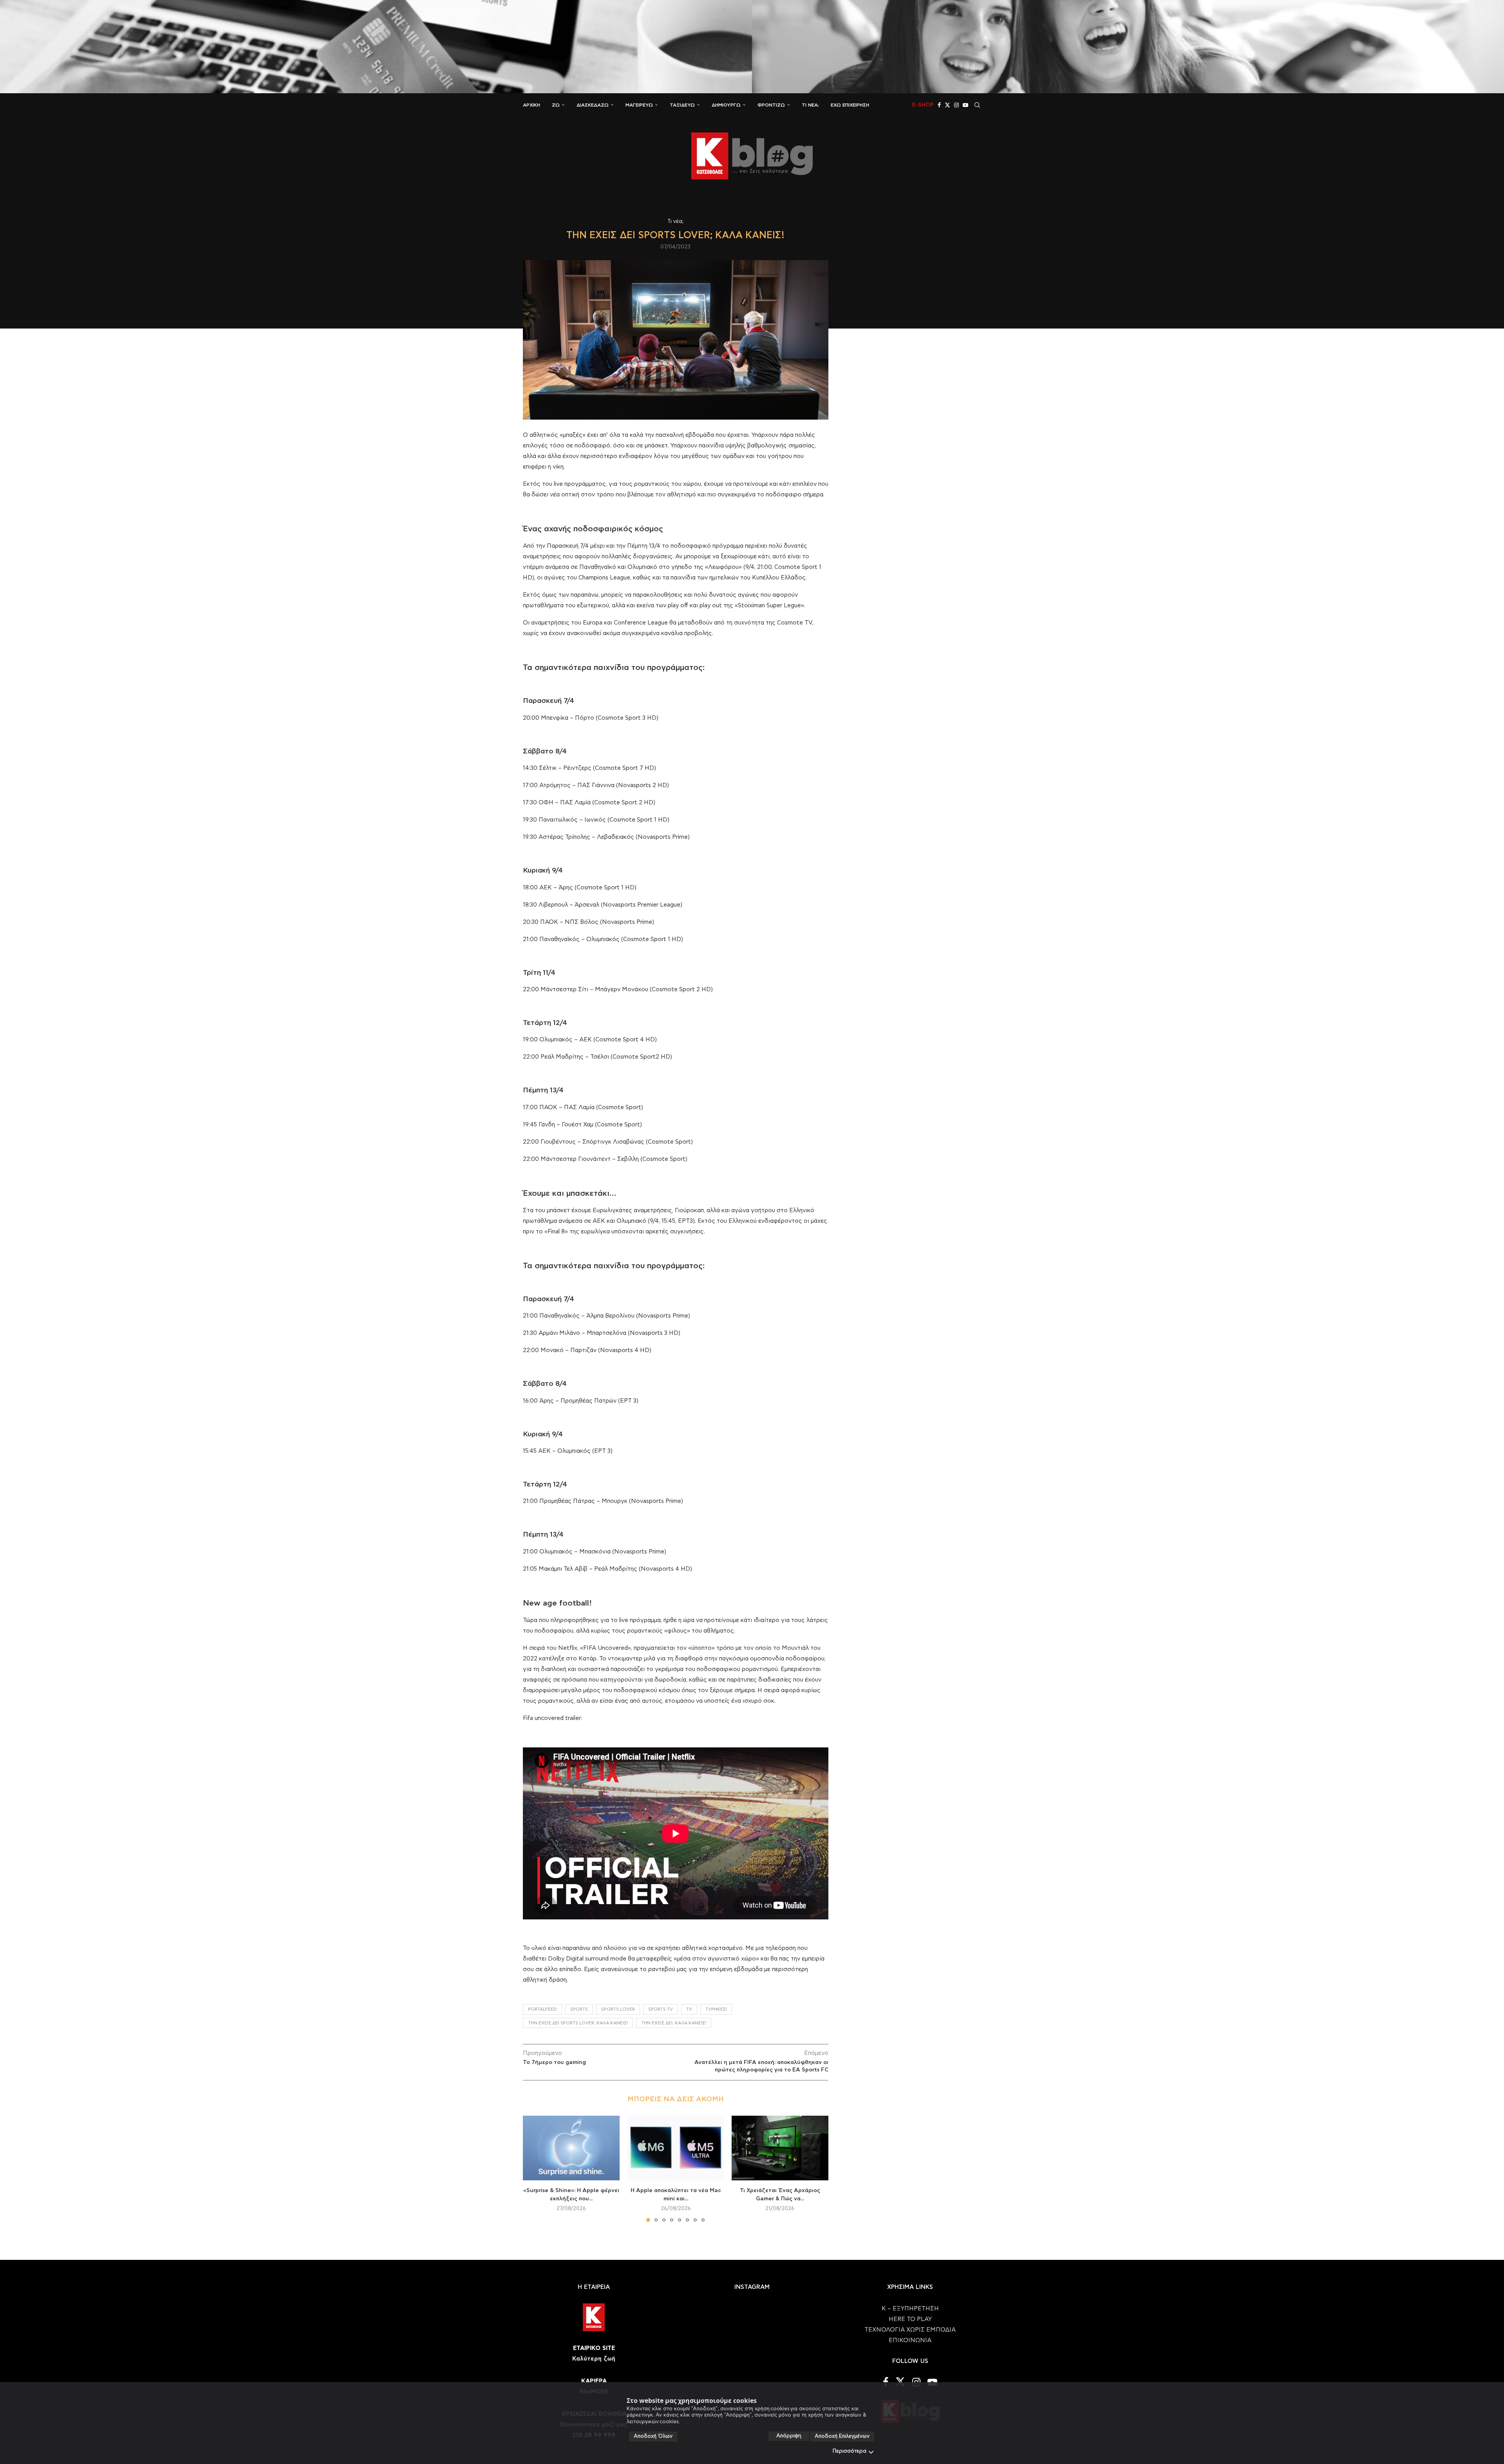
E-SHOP (923, 105)
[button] (533, 2169)
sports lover (618, 2009)
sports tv (661, 2009)
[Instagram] (956, 105)
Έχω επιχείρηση (850, 105)
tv (689, 2009)
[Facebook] (939, 105)
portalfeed (542, 2009)
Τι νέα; (810, 105)
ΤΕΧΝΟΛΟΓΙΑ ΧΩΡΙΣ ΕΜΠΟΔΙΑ (910, 2330)
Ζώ (556, 105)
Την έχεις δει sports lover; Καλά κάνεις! (578, 2023)
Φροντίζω (771, 105)
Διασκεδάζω (593, 105)
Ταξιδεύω (682, 105)
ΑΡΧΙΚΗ (531, 105)
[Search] (977, 105)
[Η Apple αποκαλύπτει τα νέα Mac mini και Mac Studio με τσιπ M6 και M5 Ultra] (676, 2148)
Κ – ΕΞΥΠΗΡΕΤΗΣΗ (910, 2309)
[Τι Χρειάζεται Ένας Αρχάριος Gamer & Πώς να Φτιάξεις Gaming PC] (780, 2148)
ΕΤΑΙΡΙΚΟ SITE (594, 2348)
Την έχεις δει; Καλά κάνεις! (674, 2023)
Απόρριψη (789, 2436)
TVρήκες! (716, 2009)
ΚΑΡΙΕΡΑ (594, 2381)
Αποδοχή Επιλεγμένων (842, 2436)
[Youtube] (965, 105)
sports (579, 2009)
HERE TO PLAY (910, 2319)
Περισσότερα (850, 2451)
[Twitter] (947, 105)
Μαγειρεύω (639, 105)
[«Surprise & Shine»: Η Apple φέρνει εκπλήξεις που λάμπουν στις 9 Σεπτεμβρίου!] (571, 2148)
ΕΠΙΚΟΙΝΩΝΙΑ (910, 2340)
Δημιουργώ (726, 105)
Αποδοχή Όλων (653, 2436)
